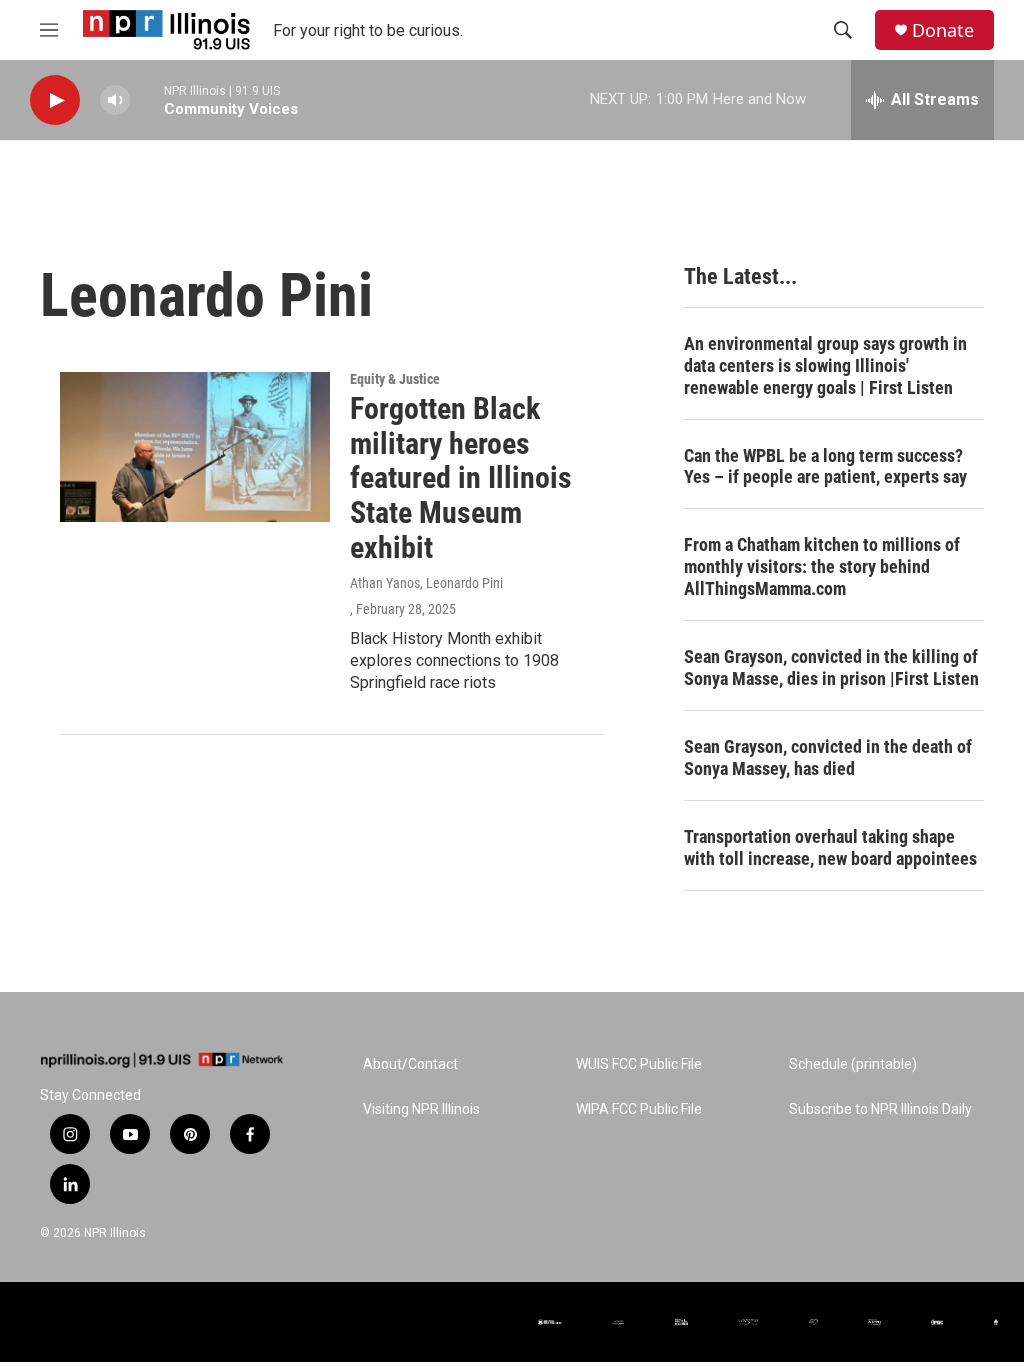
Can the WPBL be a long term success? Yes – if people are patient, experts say (825, 466)
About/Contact (410, 1064)
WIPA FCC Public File (639, 1109)
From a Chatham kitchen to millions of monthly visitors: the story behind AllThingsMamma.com (822, 566)
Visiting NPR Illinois (421, 1109)
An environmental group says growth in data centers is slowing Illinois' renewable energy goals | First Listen (825, 365)
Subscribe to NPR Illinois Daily (880, 1109)
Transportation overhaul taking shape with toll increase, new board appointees (830, 847)
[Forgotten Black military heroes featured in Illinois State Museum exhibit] (195, 447)
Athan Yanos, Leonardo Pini (426, 583)
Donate (943, 30)
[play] (55, 100)
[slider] (147, 99)
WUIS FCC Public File (639, 1064)
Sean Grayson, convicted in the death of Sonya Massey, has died (828, 757)
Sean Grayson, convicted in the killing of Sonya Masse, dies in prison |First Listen (831, 667)
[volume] (115, 100)
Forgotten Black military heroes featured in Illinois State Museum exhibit (461, 478)
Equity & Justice (395, 379)
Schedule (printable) (853, 1064)
